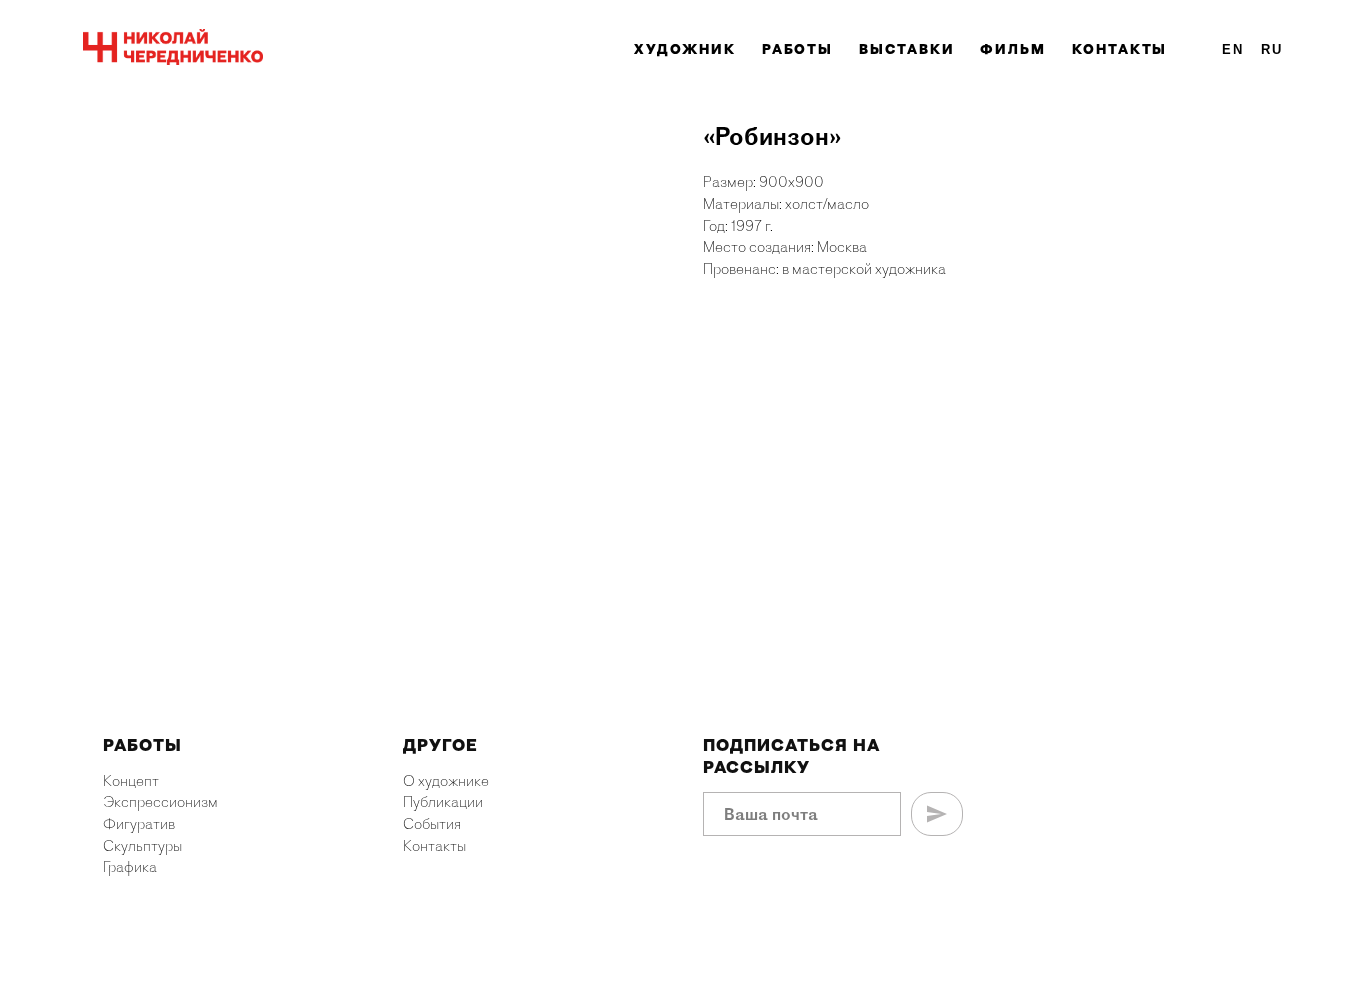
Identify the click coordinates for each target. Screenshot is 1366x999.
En (1233, 49)
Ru (1272, 49)
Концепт (131, 781)
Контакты (1119, 49)
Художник (684, 49)
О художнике (446, 781)
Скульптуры (142, 846)
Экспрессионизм (160, 802)
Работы (798, 49)
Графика (130, 867)
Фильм (1013, 49)
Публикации (443, 802)
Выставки (906, 49)
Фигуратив (139, 824)
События (432, 824)
